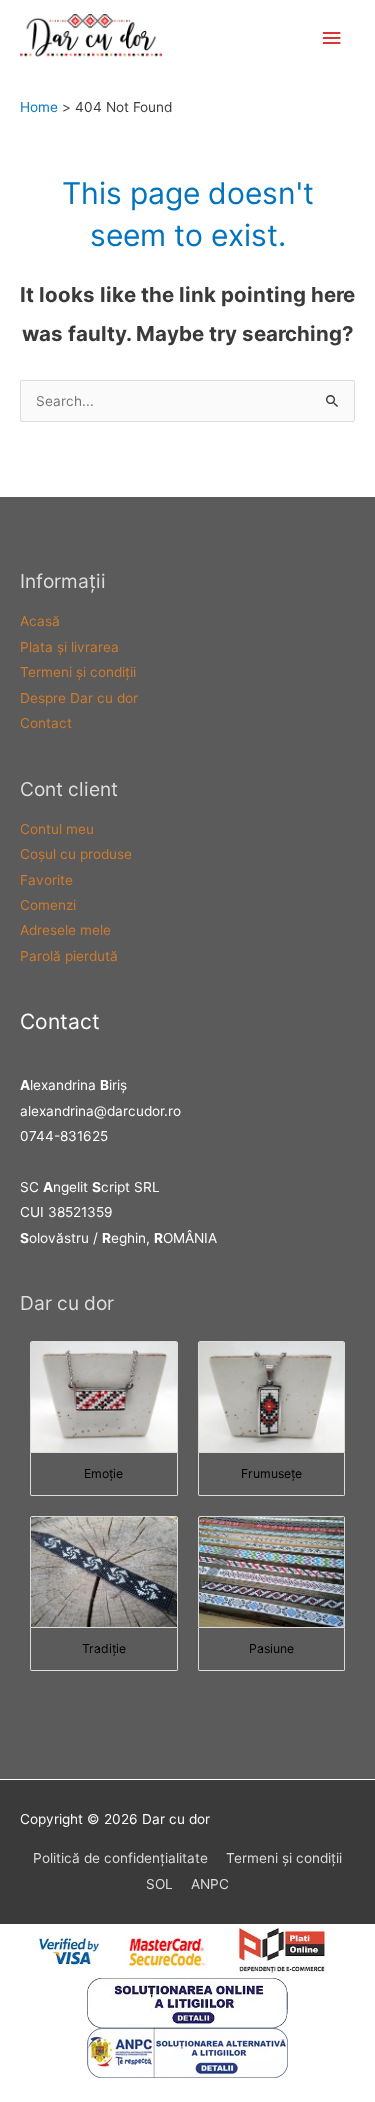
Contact (46, 723)
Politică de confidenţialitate (120, 1858)
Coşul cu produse (76, 854)
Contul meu (57, 829)
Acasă (40, 621)
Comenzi (48, 905)
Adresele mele (65, 930)
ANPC (210, 1884)
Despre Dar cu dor (79, 698)
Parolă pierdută (69, 956)
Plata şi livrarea (69, 647)
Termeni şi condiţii (78, 672)
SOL (159, 1884)
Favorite (46, 880)
